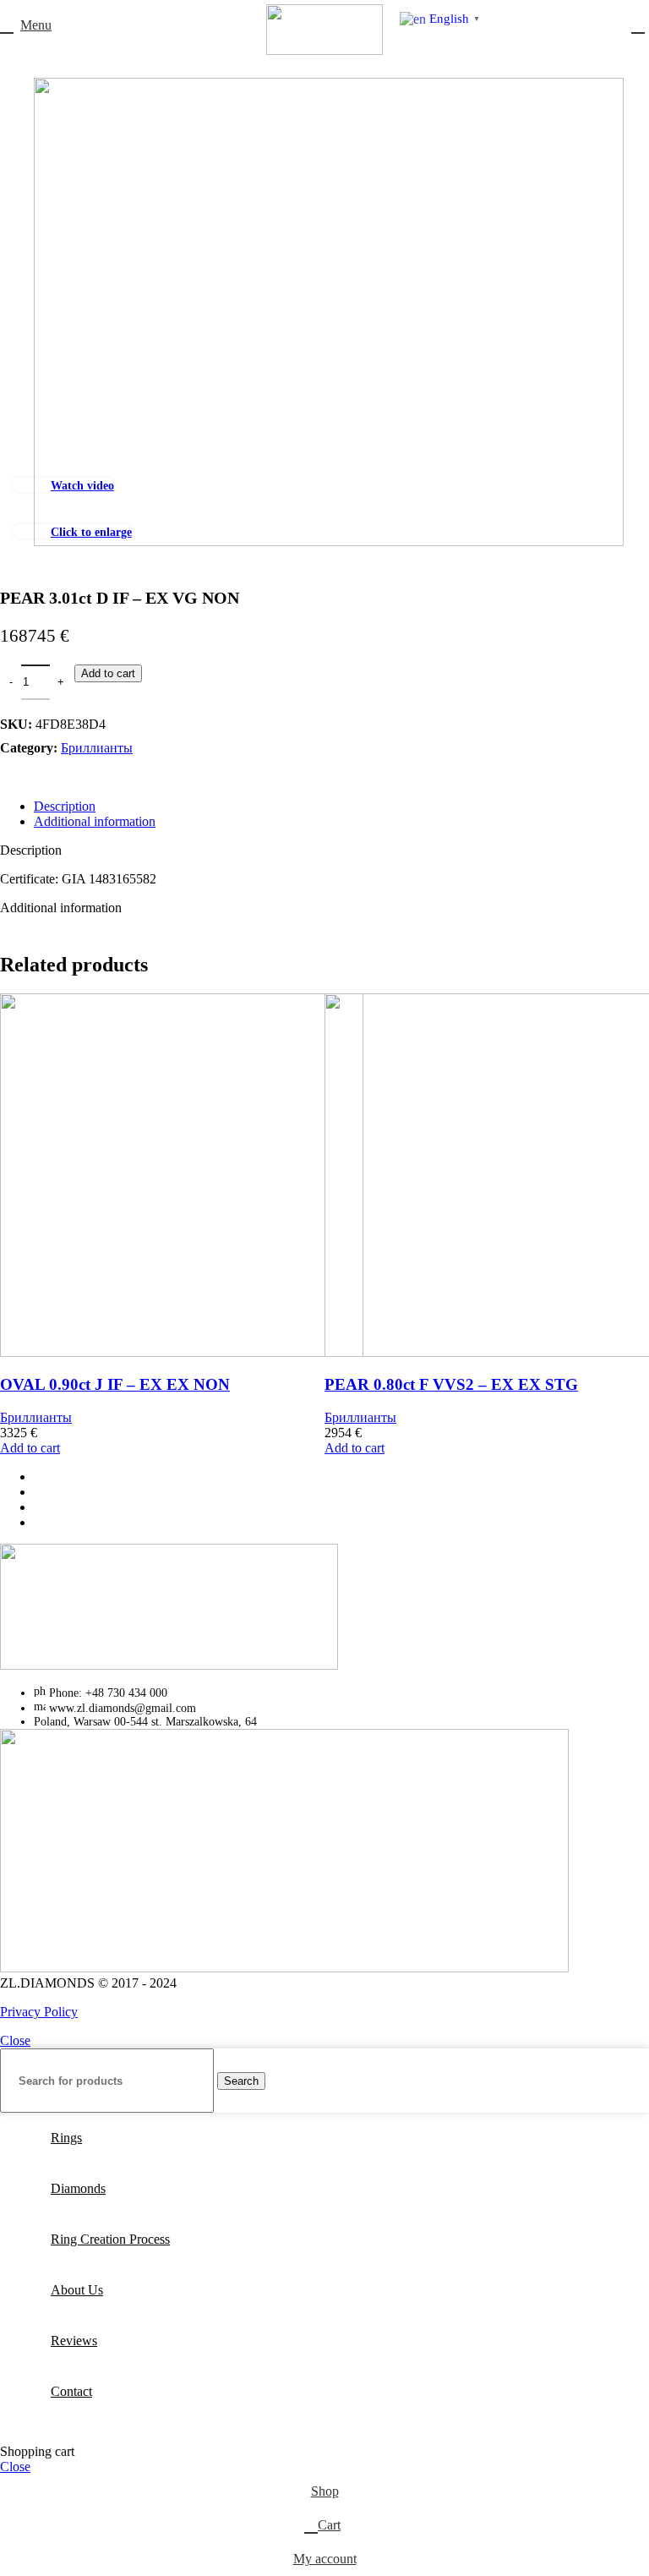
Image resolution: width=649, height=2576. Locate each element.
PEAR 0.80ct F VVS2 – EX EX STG (451, 1384)
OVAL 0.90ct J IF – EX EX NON (115, 1384)
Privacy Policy (39, 2012)
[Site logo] (324, 50)
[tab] (341, 807)
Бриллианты (97, 748)
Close (15, 2040)
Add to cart (108, 673)
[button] (30, 1448)
